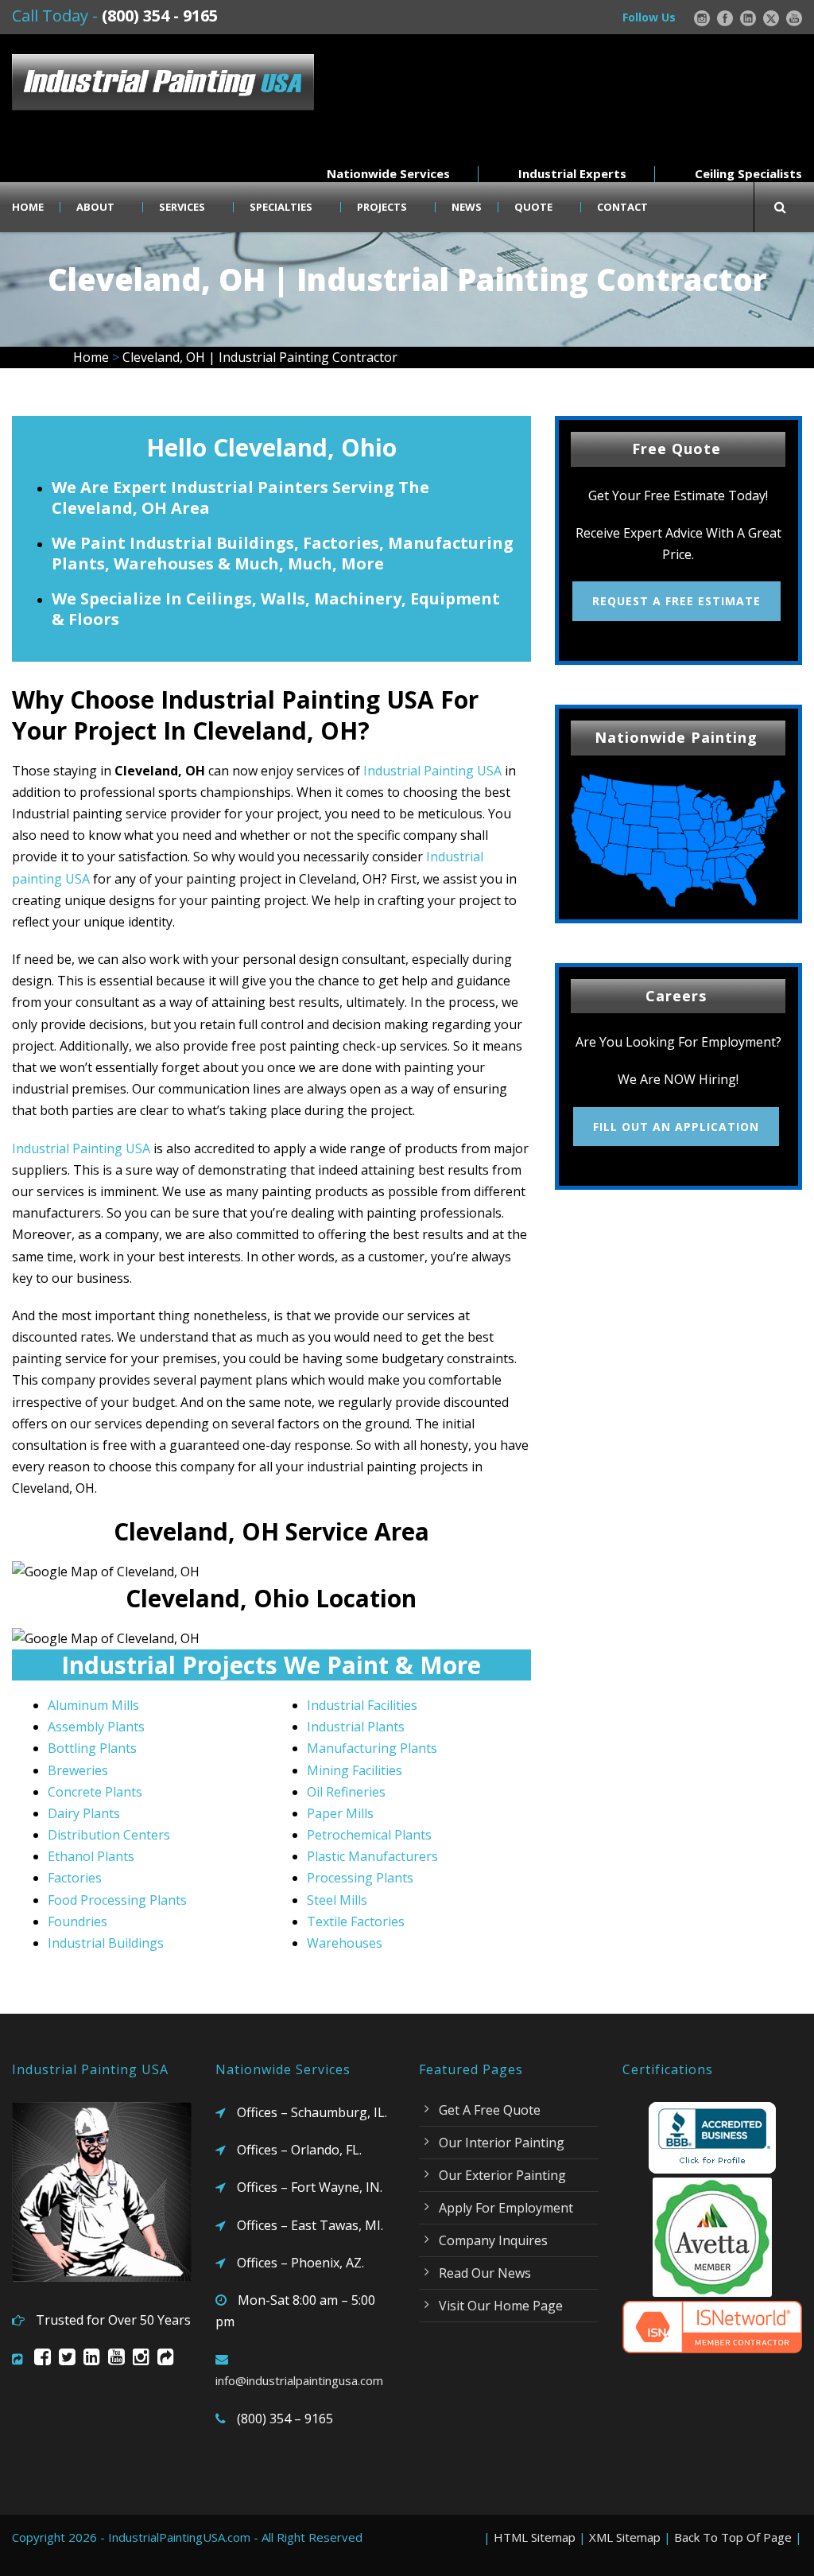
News (467, 207)
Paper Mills (340, 1813)
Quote (533, 207)
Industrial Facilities (362, 1705)
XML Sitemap (625, 2537)
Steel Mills (337, 1900)
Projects (382, 207)
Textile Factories (356, 1921)
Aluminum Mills (93, 1705)
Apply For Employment (506, 2208)
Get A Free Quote (490, 2110)
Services (182, 207)
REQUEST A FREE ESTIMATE (676, 601)
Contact (622, 207)
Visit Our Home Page (501, 2306)
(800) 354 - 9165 (160, 16)
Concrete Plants (95, 1792)
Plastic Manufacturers (372, 1856)
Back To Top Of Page (733, 2537)
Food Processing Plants (117, 1900)
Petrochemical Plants (369, 1835)
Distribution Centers (109, 1835)
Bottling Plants (92, 1748)
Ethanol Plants (91, 1856)
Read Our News (485, 2273)
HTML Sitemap (535, 2537)
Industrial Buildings (106, 1943)
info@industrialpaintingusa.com (299, 2380)
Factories (75, 1878)
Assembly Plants (96, 1727)
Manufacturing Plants (372, 1748)
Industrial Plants (356, 1727)
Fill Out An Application (676, 1127)
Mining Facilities (355, 1770)
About (95, 207)
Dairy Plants (84, 1813)
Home (28, 207)
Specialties (281, 207)
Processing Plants (360, 1878)
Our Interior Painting (502, 2143)
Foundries (78, 1921)
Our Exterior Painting (502, 2175)
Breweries (78, 1770)
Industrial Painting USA (432, 771)
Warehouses (345, 1943)
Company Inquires (493, 2240)
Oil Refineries (346, 1792)
